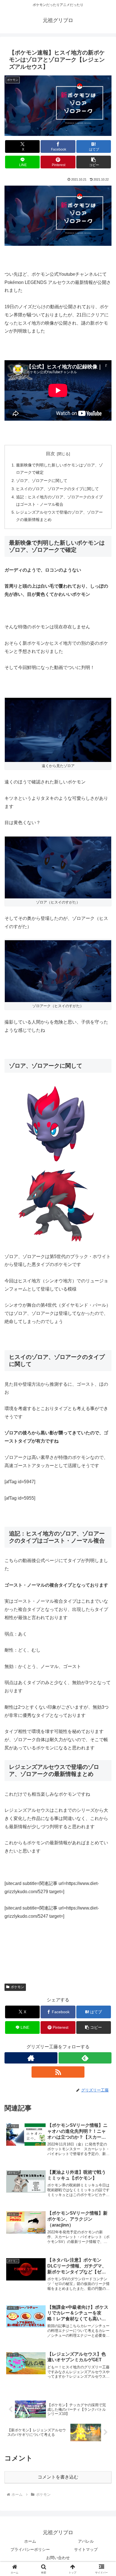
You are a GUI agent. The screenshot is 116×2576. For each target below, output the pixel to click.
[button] (94, 162)
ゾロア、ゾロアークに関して (42, 481)
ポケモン (17, 1987)
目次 (50, 454)
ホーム (30, 2541)
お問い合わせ (58, 2558)
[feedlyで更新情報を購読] (85, 2058)
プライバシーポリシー (30, 2549)
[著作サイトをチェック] (31, 2058)
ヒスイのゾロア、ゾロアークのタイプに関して (57, 489)
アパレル (86, 2541)
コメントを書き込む (58, 2477)
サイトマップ (86, 2549)
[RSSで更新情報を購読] (58, 2072)
